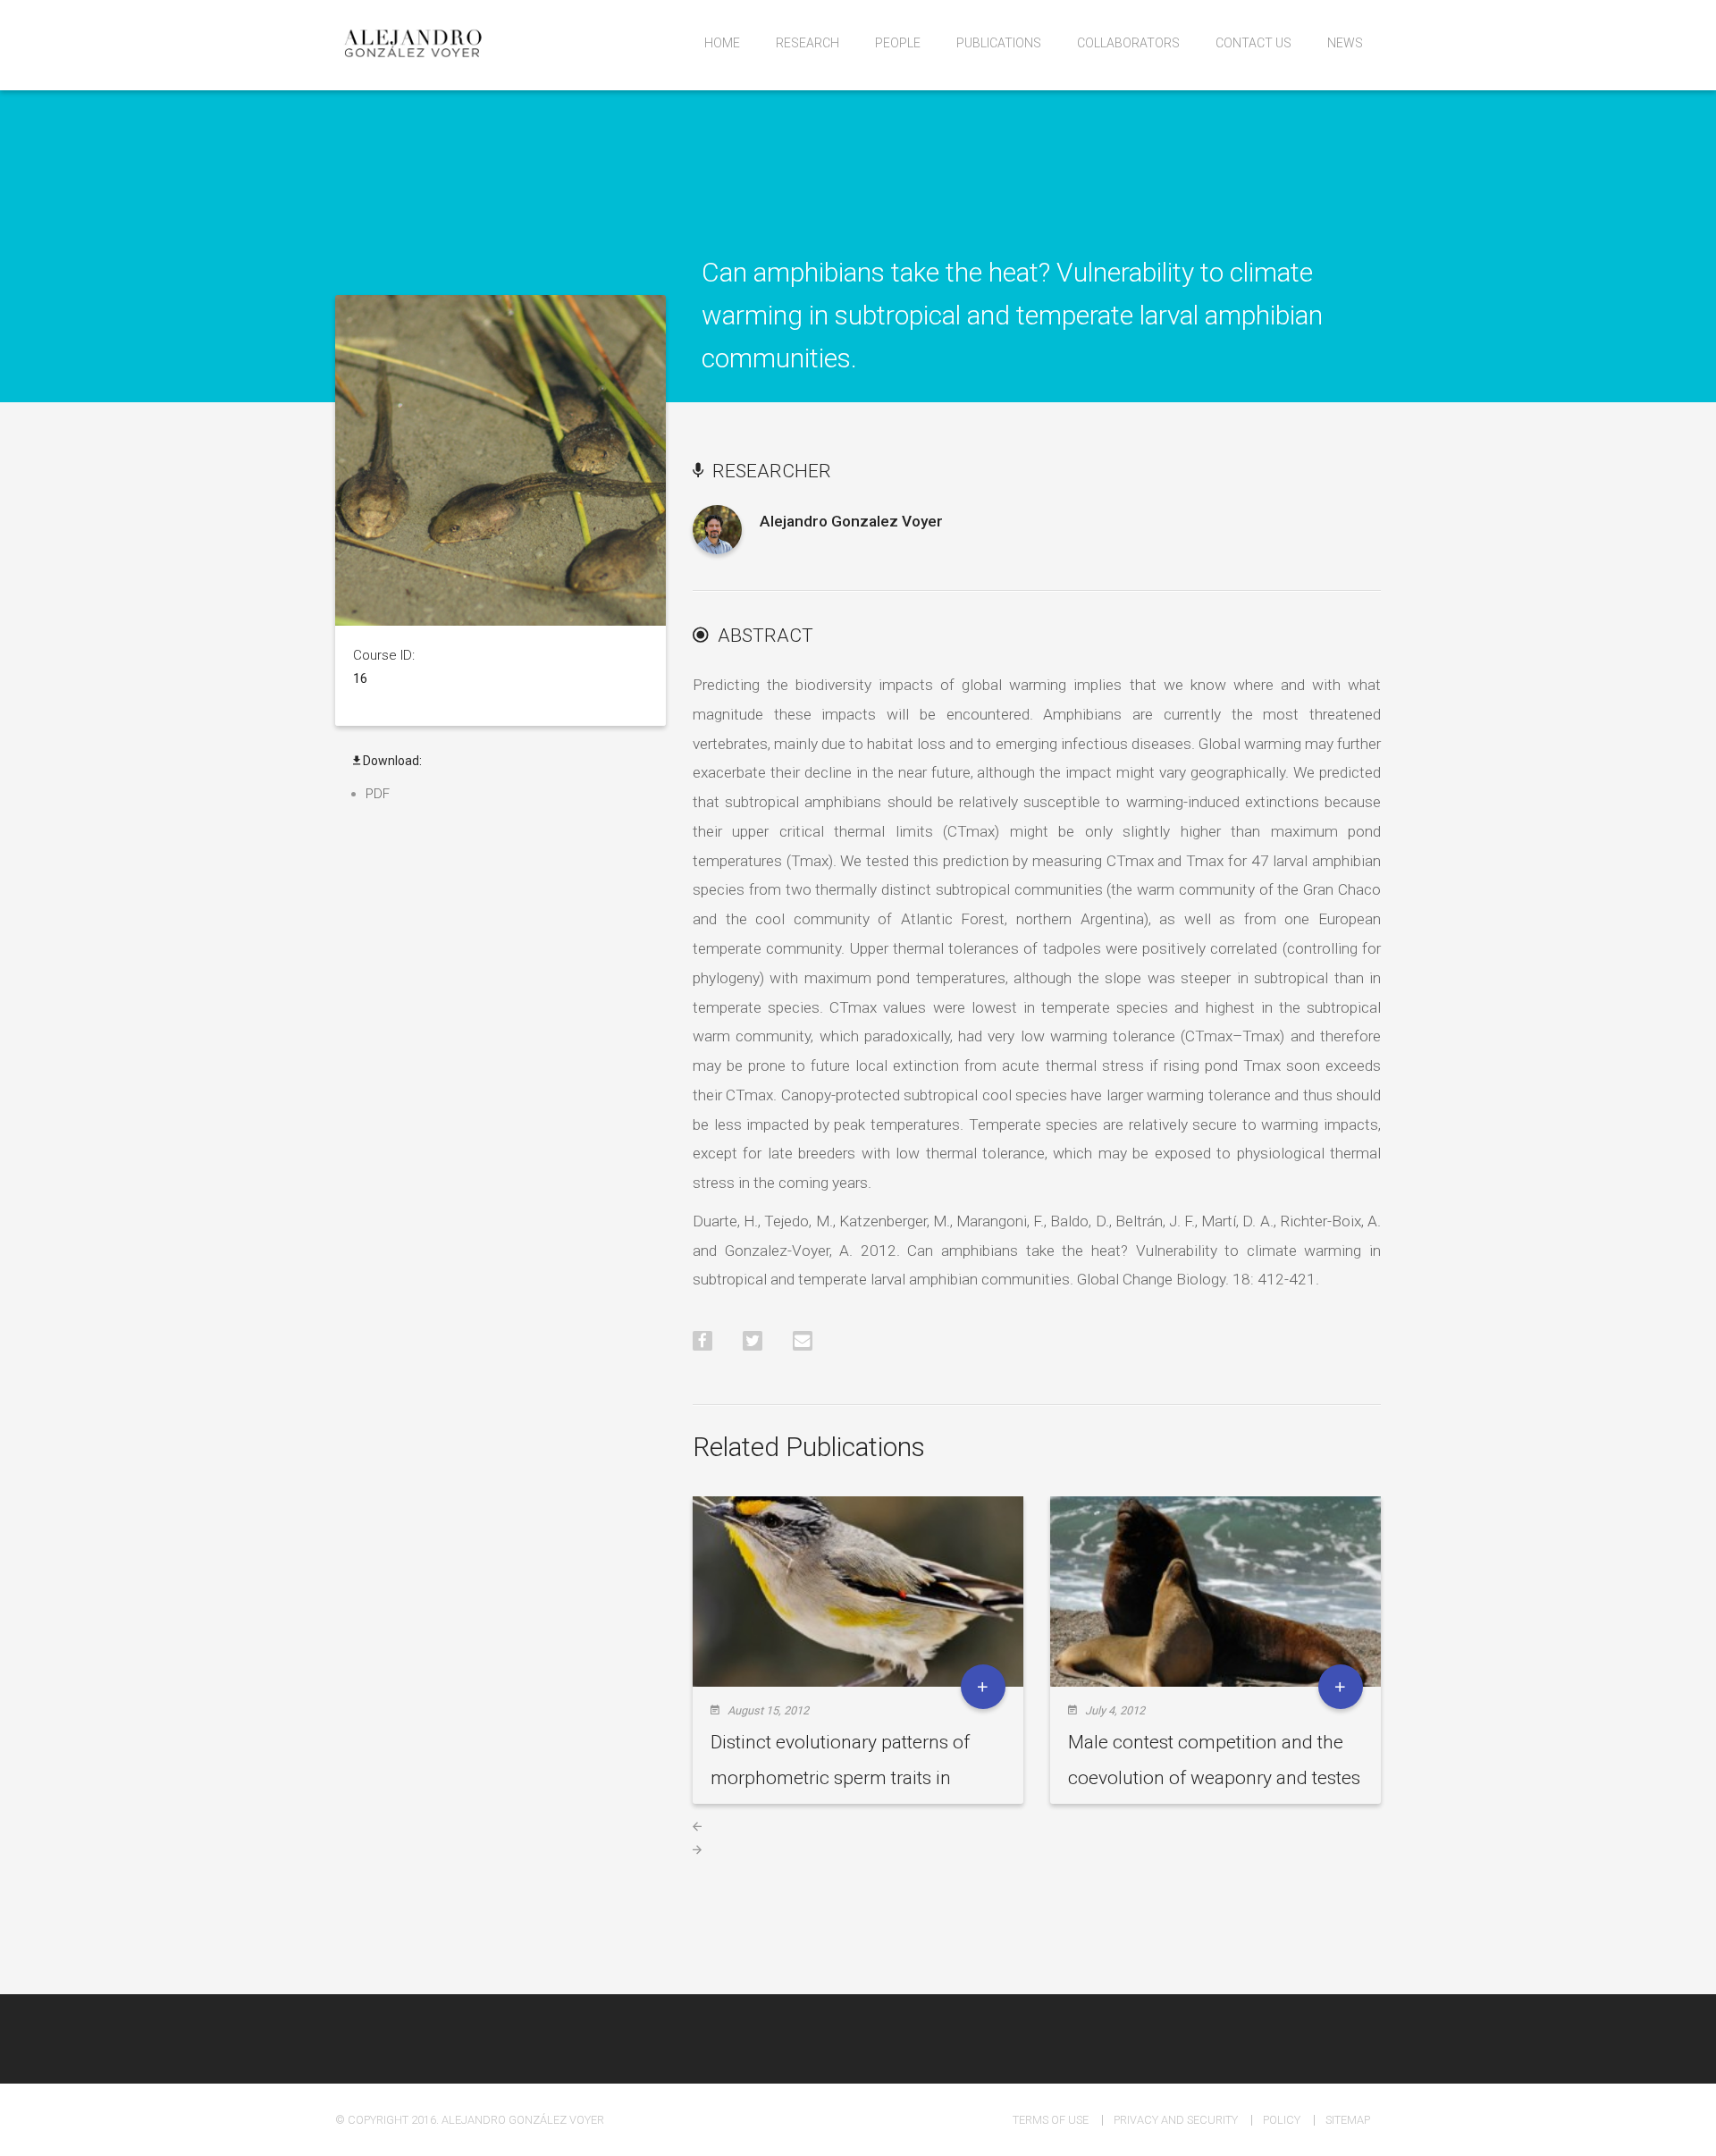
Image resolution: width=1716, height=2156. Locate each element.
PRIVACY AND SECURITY (1176, 2120)
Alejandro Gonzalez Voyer (851, 521)
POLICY (1282, 2120)
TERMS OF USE (1051, 2120)
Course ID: (384, 655)
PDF (378, 794)
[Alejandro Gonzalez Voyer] (717, 542)
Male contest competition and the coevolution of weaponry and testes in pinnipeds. (1214, 1778)
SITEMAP (1348, 2120)
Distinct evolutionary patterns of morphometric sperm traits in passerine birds (840, 1778)
